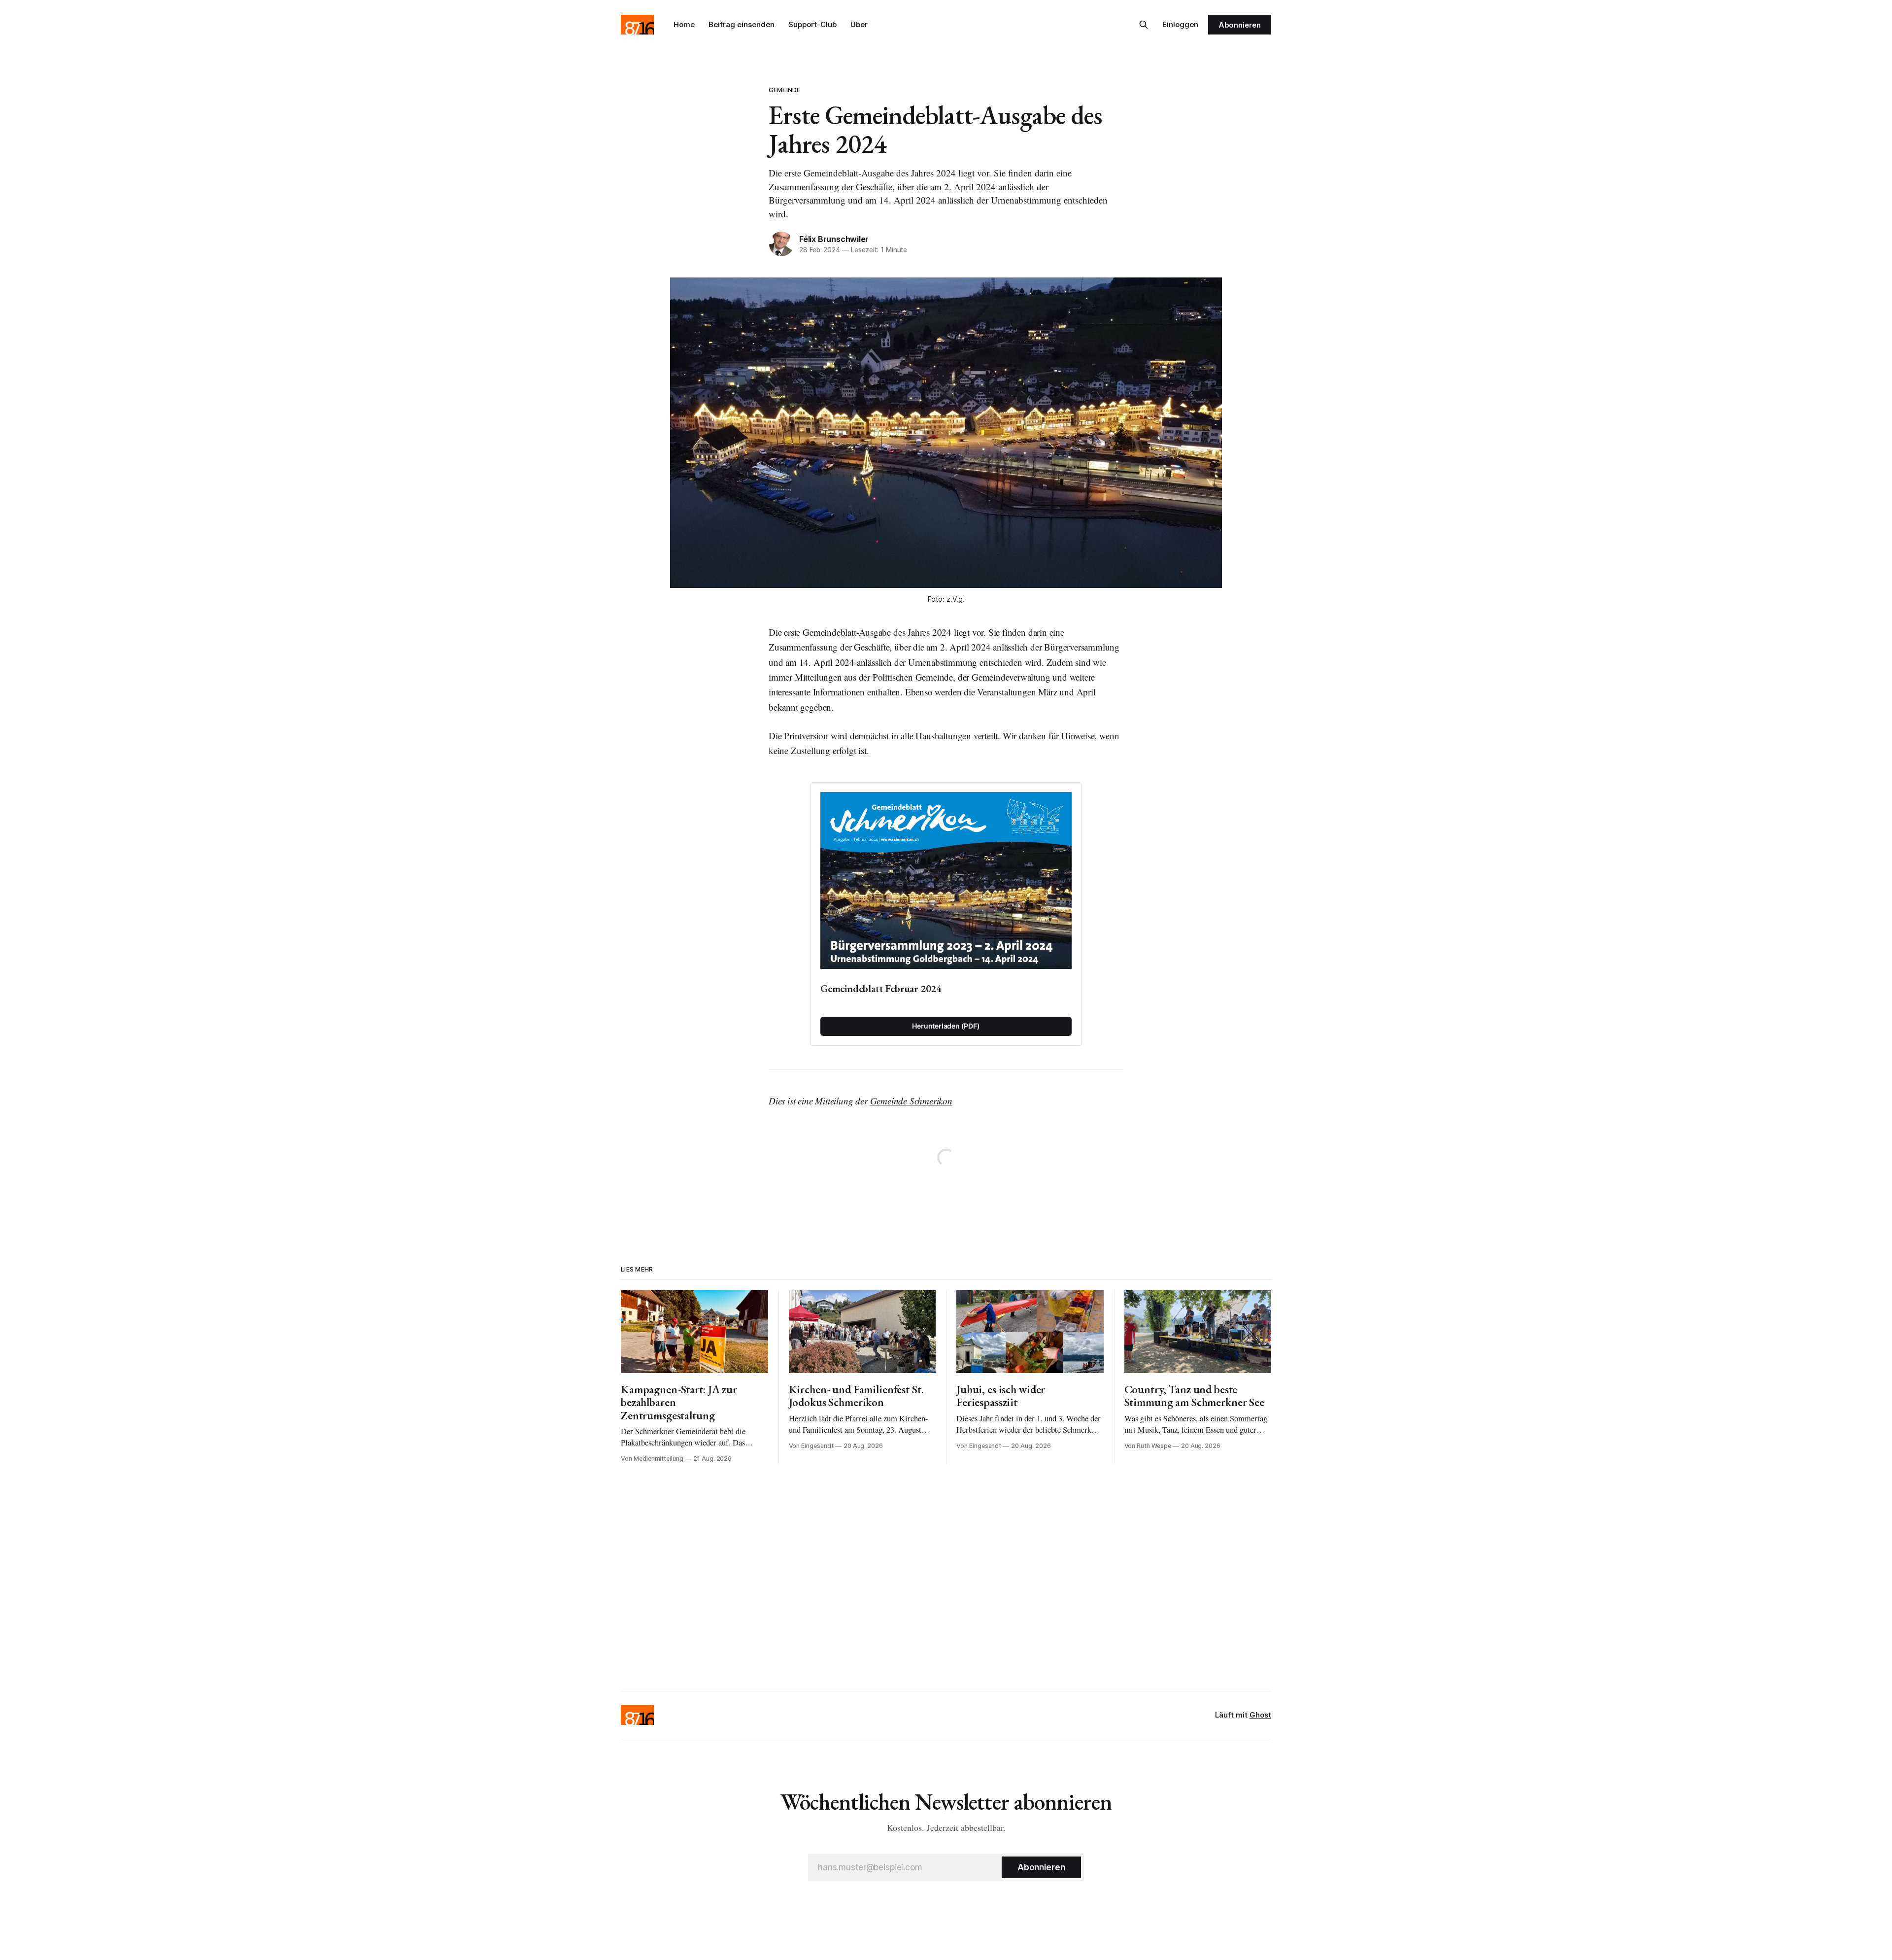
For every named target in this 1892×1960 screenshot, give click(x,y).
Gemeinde (784, 90)
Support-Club (812, 24)
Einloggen (1180, 24)
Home (684, 24)
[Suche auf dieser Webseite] (1144, 25)
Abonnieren (1240, 25)
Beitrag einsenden (742, 24)
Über (859, 24)
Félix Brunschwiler (834, 239)
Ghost (1260, 1715)
